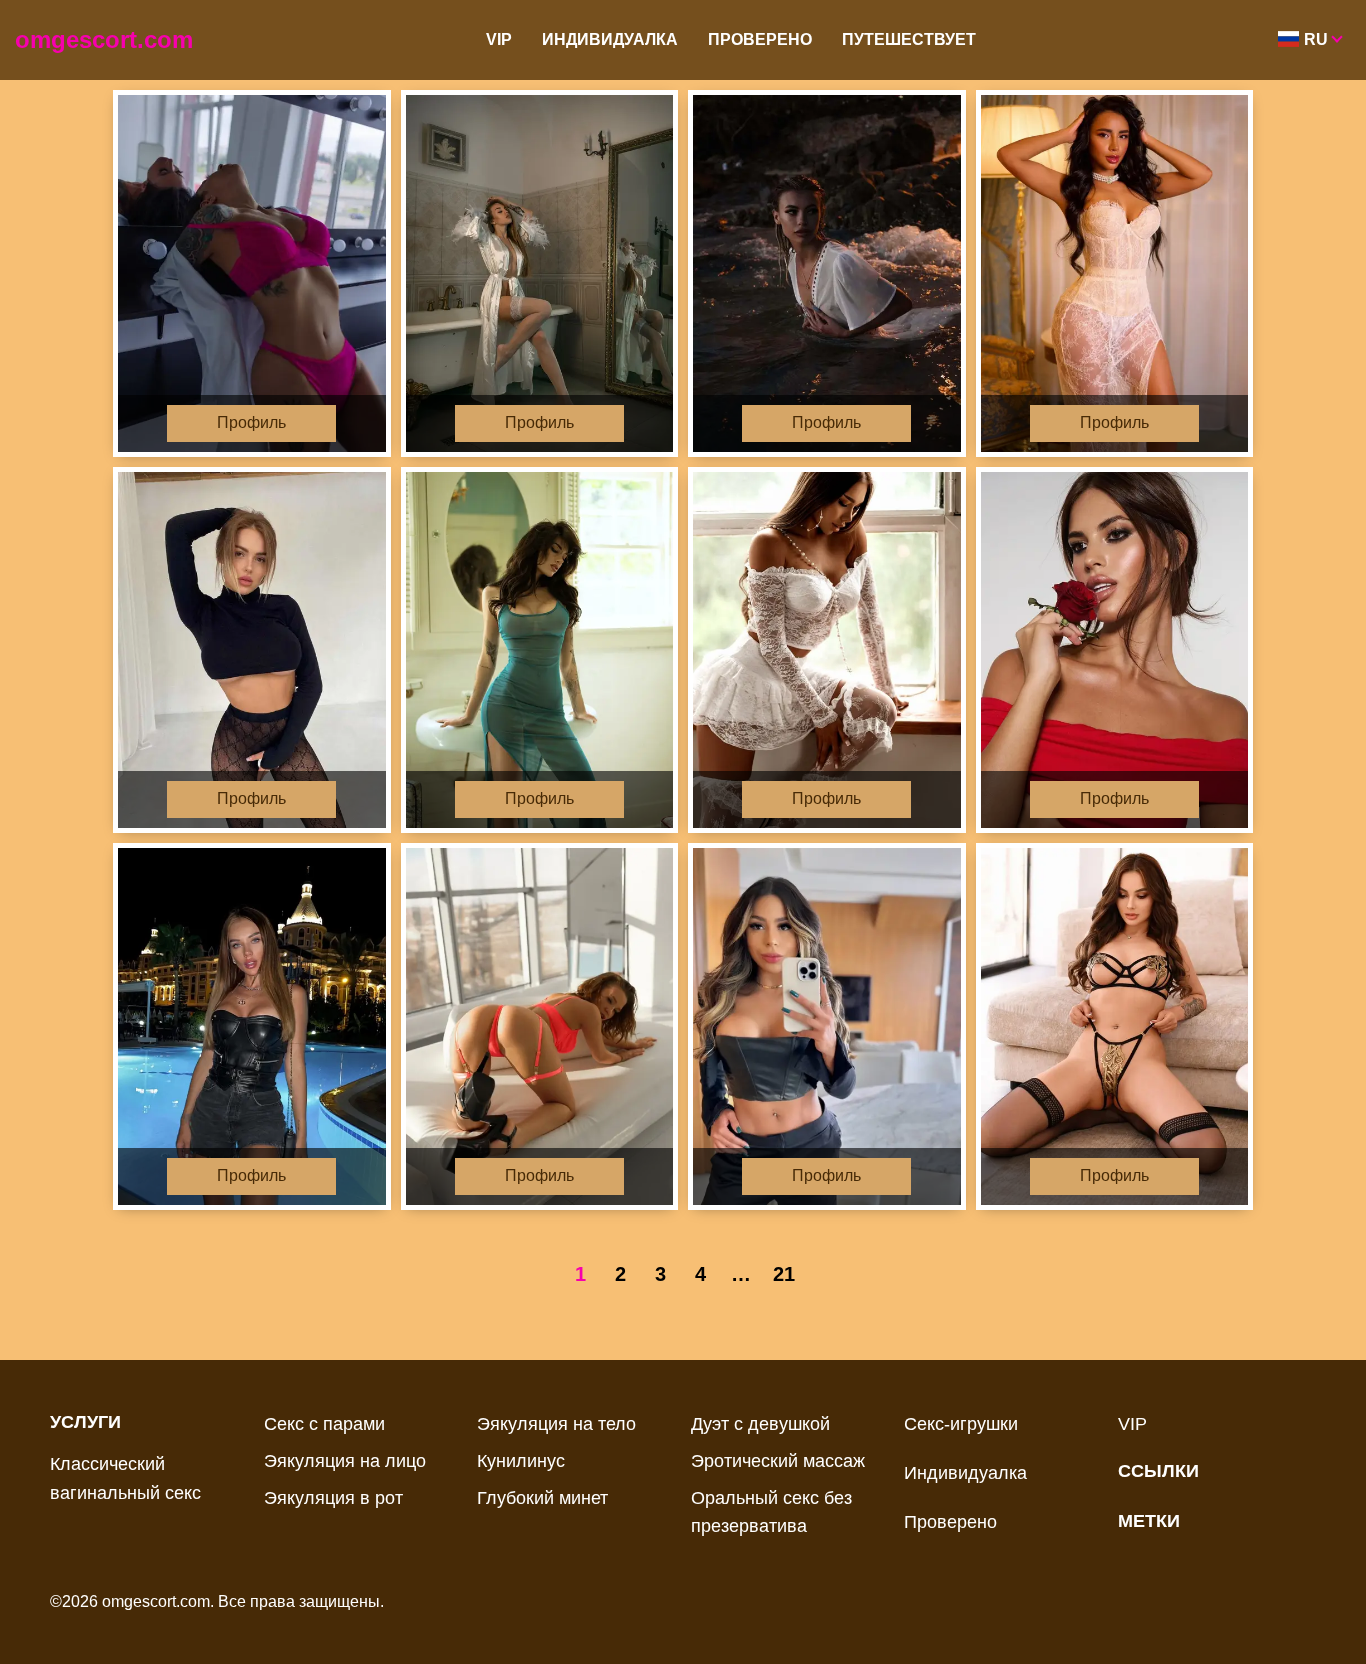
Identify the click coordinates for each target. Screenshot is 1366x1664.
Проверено (760, 39)
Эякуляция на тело (556, 1424)
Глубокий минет (542, 1498)
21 (784, 1274)
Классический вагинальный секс (125, 1478)
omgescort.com (104, 39)
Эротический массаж (778, 1461)
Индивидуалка (610, 39)
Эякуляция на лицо (345, 1461)
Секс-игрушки (961, 1424)
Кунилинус (521, 1461)
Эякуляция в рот (333, 1498)
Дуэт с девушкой (760, 1424)
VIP (499, 39)
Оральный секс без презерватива (771, 1512)
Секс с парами (324, 1424)
